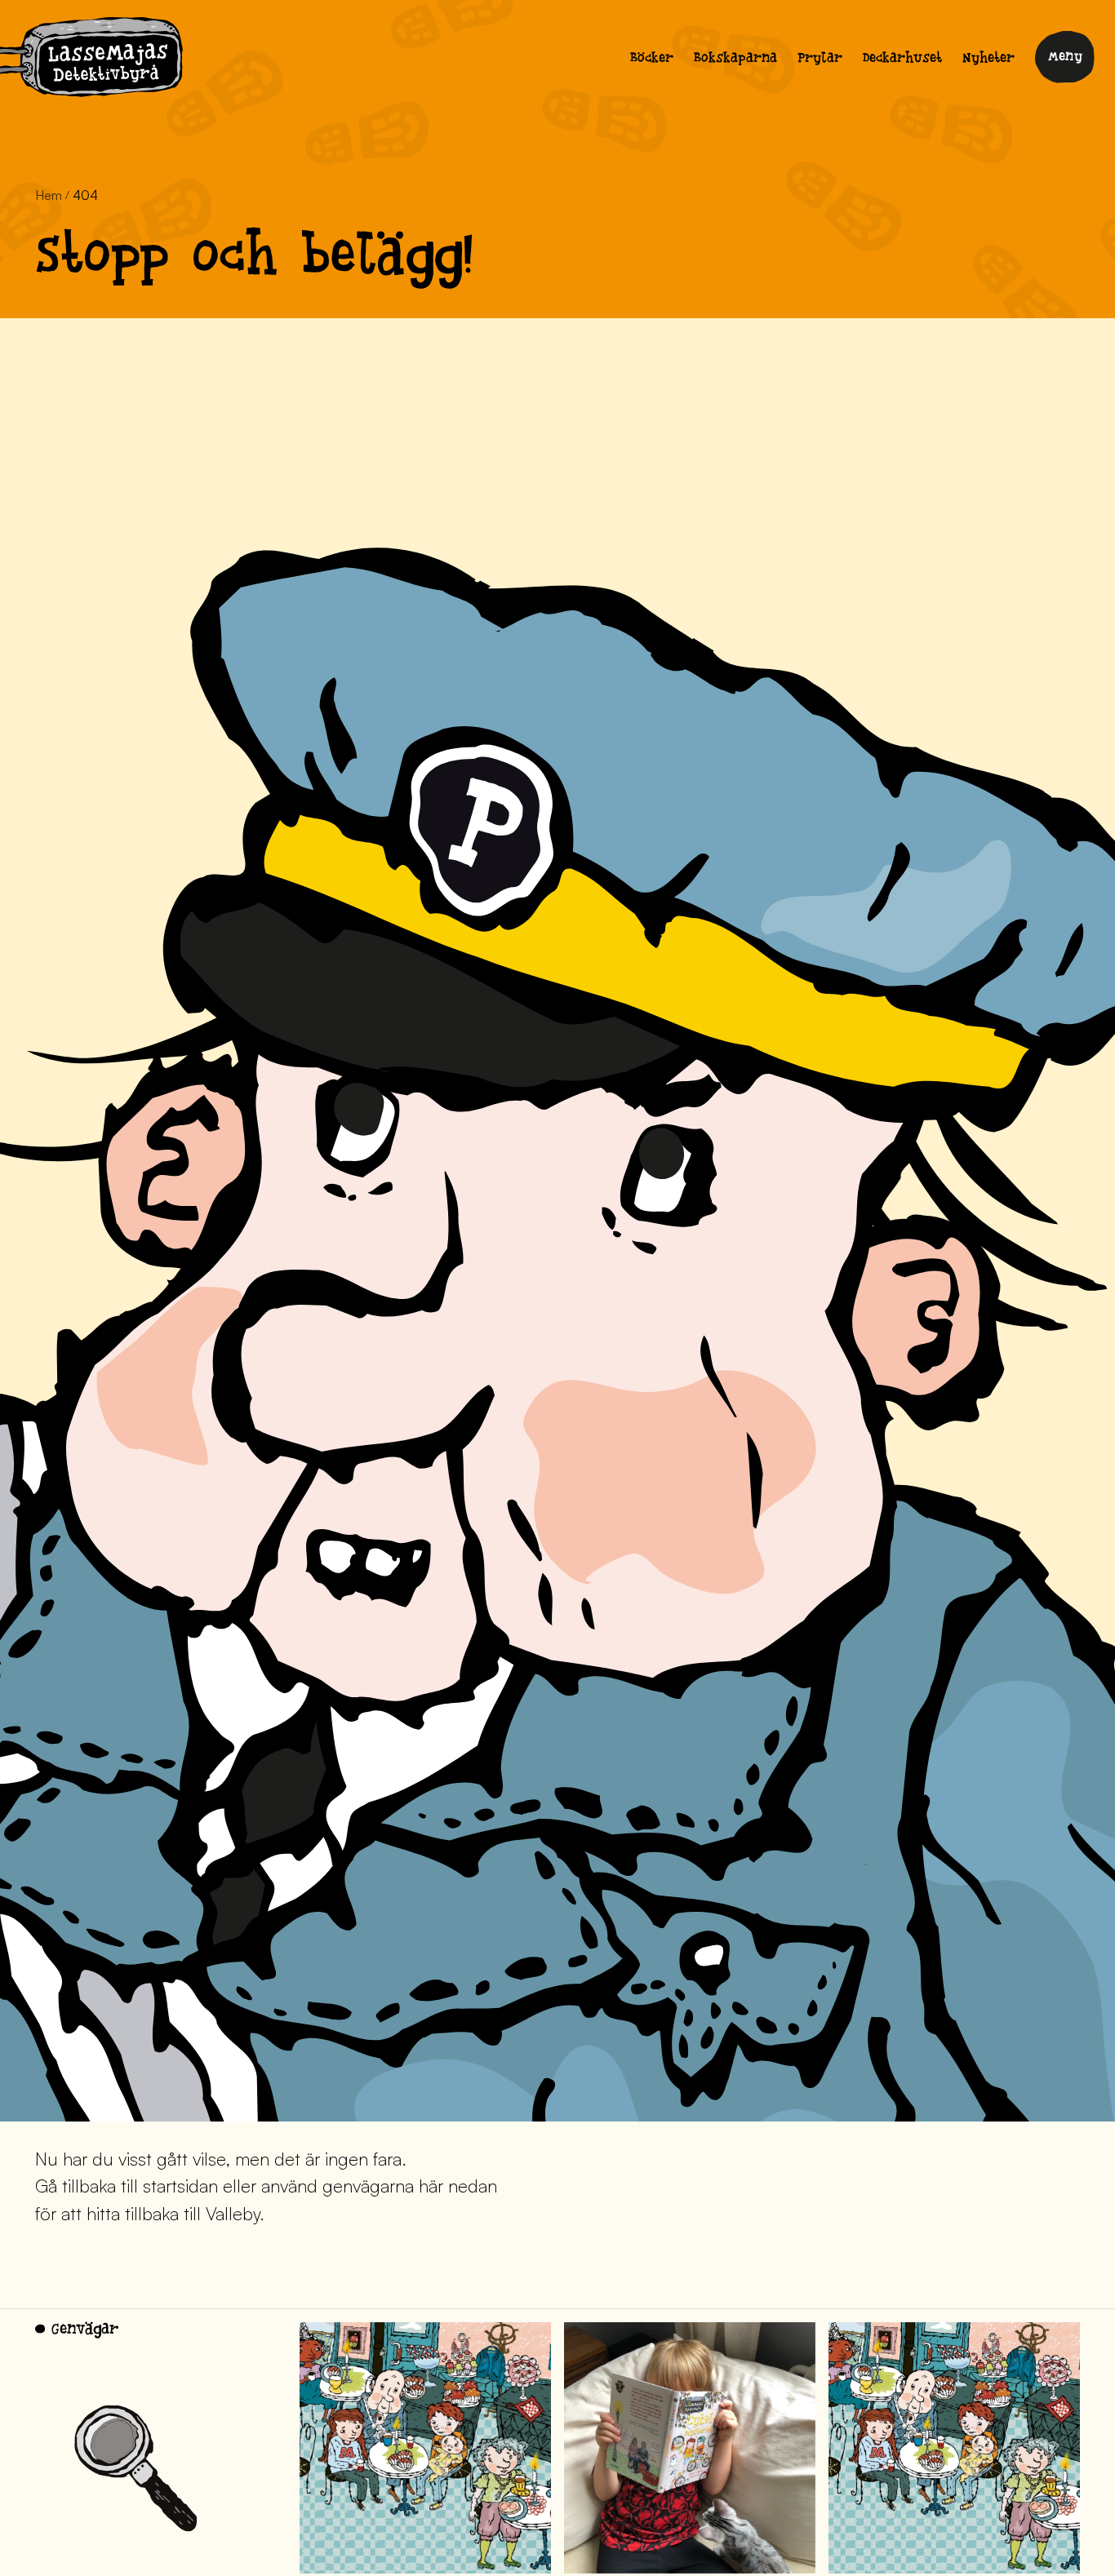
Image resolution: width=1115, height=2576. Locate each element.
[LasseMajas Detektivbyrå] (91, 60)
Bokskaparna (735, 60)
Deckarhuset (902, 60)
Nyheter (988, 60)
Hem (49, 195)
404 (85, 195)
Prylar (820, 60)
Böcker (652, 60)
